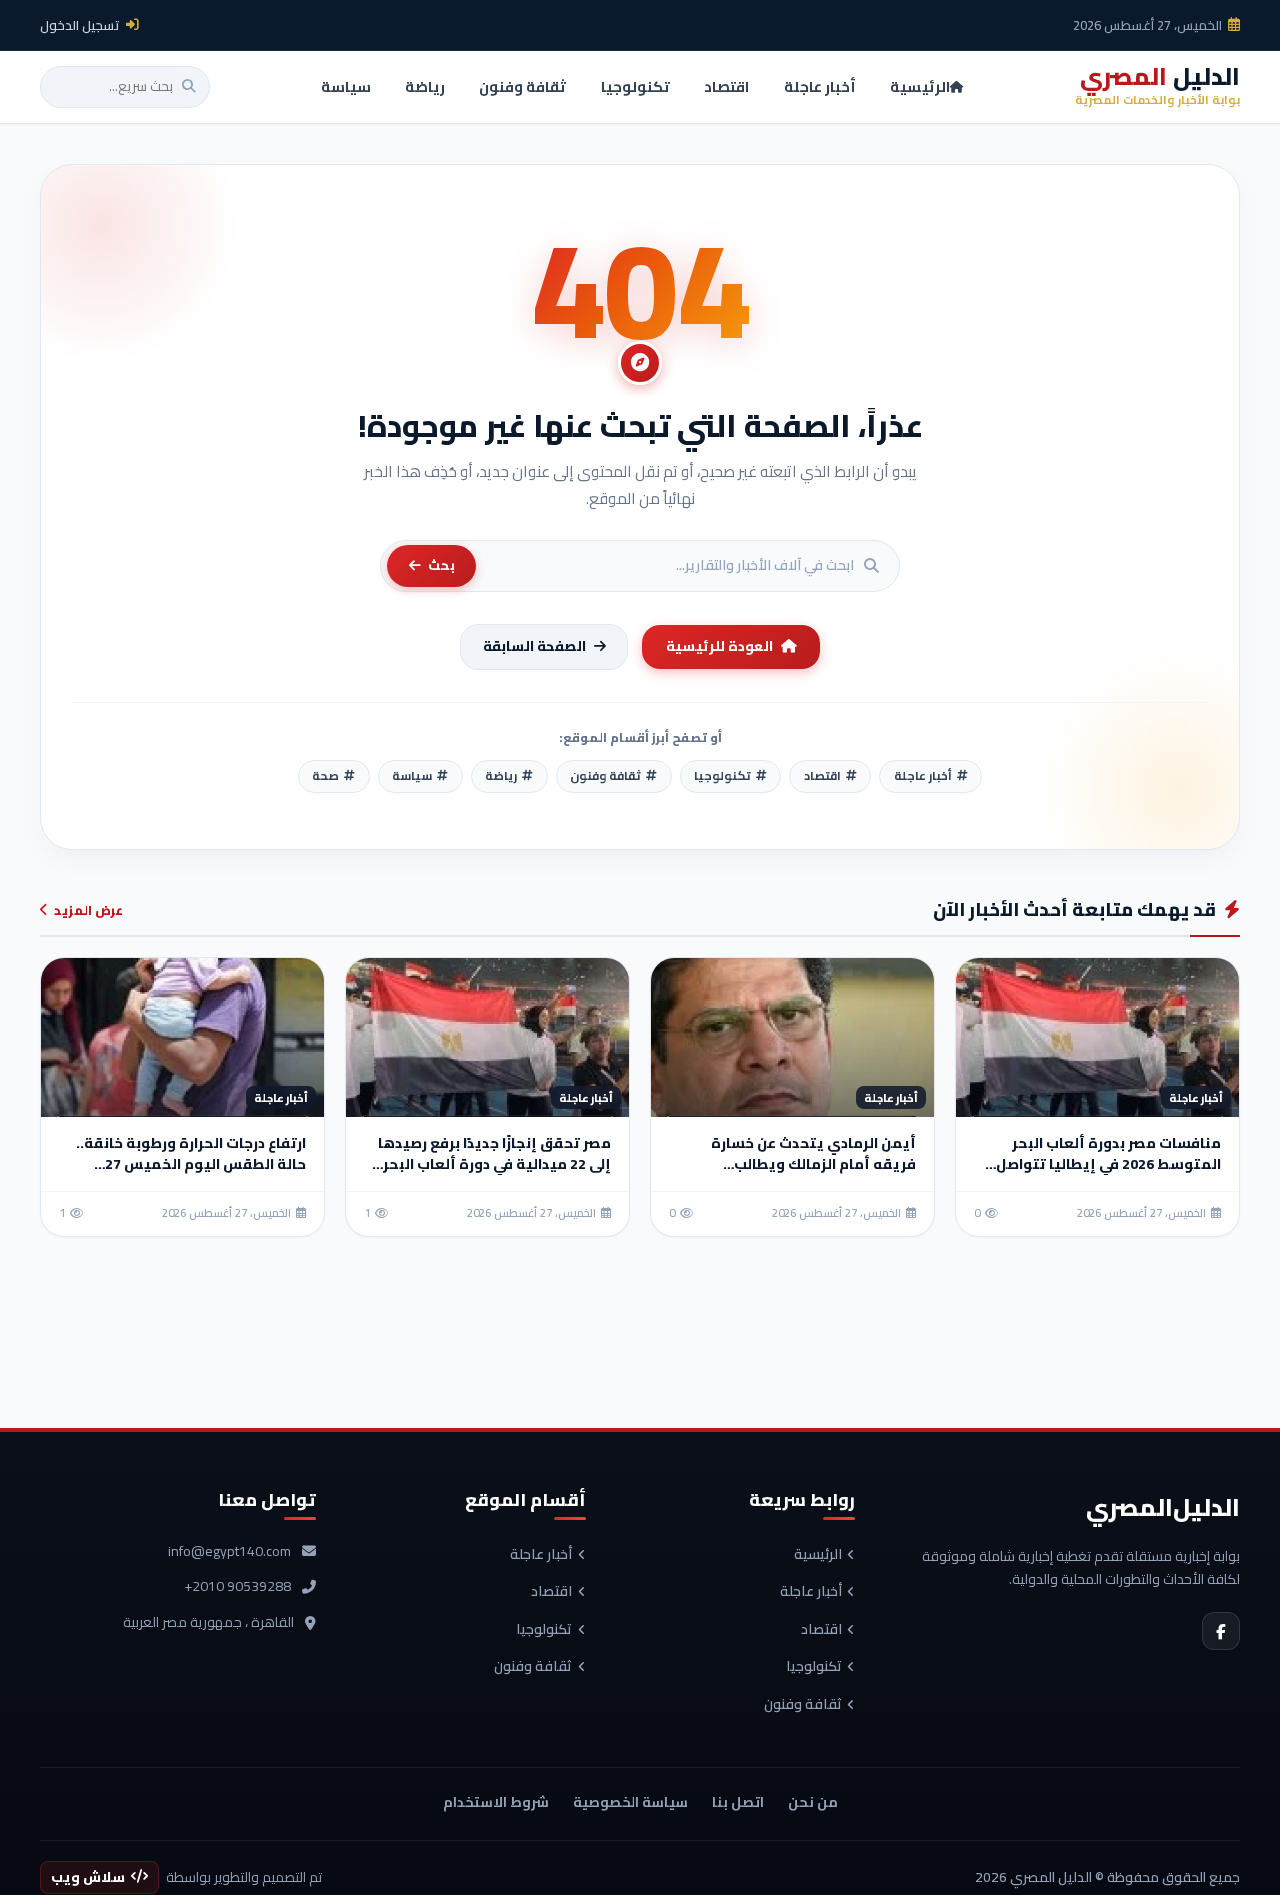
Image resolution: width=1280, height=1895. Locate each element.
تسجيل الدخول (80, 25)
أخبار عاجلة (811, 1592)
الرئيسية (818, 1555)
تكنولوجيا (814, 1667)
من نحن (813, 1802)
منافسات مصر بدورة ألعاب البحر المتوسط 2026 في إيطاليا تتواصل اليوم (1108, 1164)
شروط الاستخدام (496, 1802)
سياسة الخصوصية (630, 1802)
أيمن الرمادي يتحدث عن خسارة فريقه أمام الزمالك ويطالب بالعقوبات (813, 1164)
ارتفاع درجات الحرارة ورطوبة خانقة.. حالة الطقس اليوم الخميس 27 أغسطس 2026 (191, 1164)
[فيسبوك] (1221, 1631)
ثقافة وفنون (803, 1705)
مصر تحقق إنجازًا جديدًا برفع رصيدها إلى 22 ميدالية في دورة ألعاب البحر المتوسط (494, 1164)
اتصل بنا (738, 1802)
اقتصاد (821, 1630)
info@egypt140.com (229, 1552)
